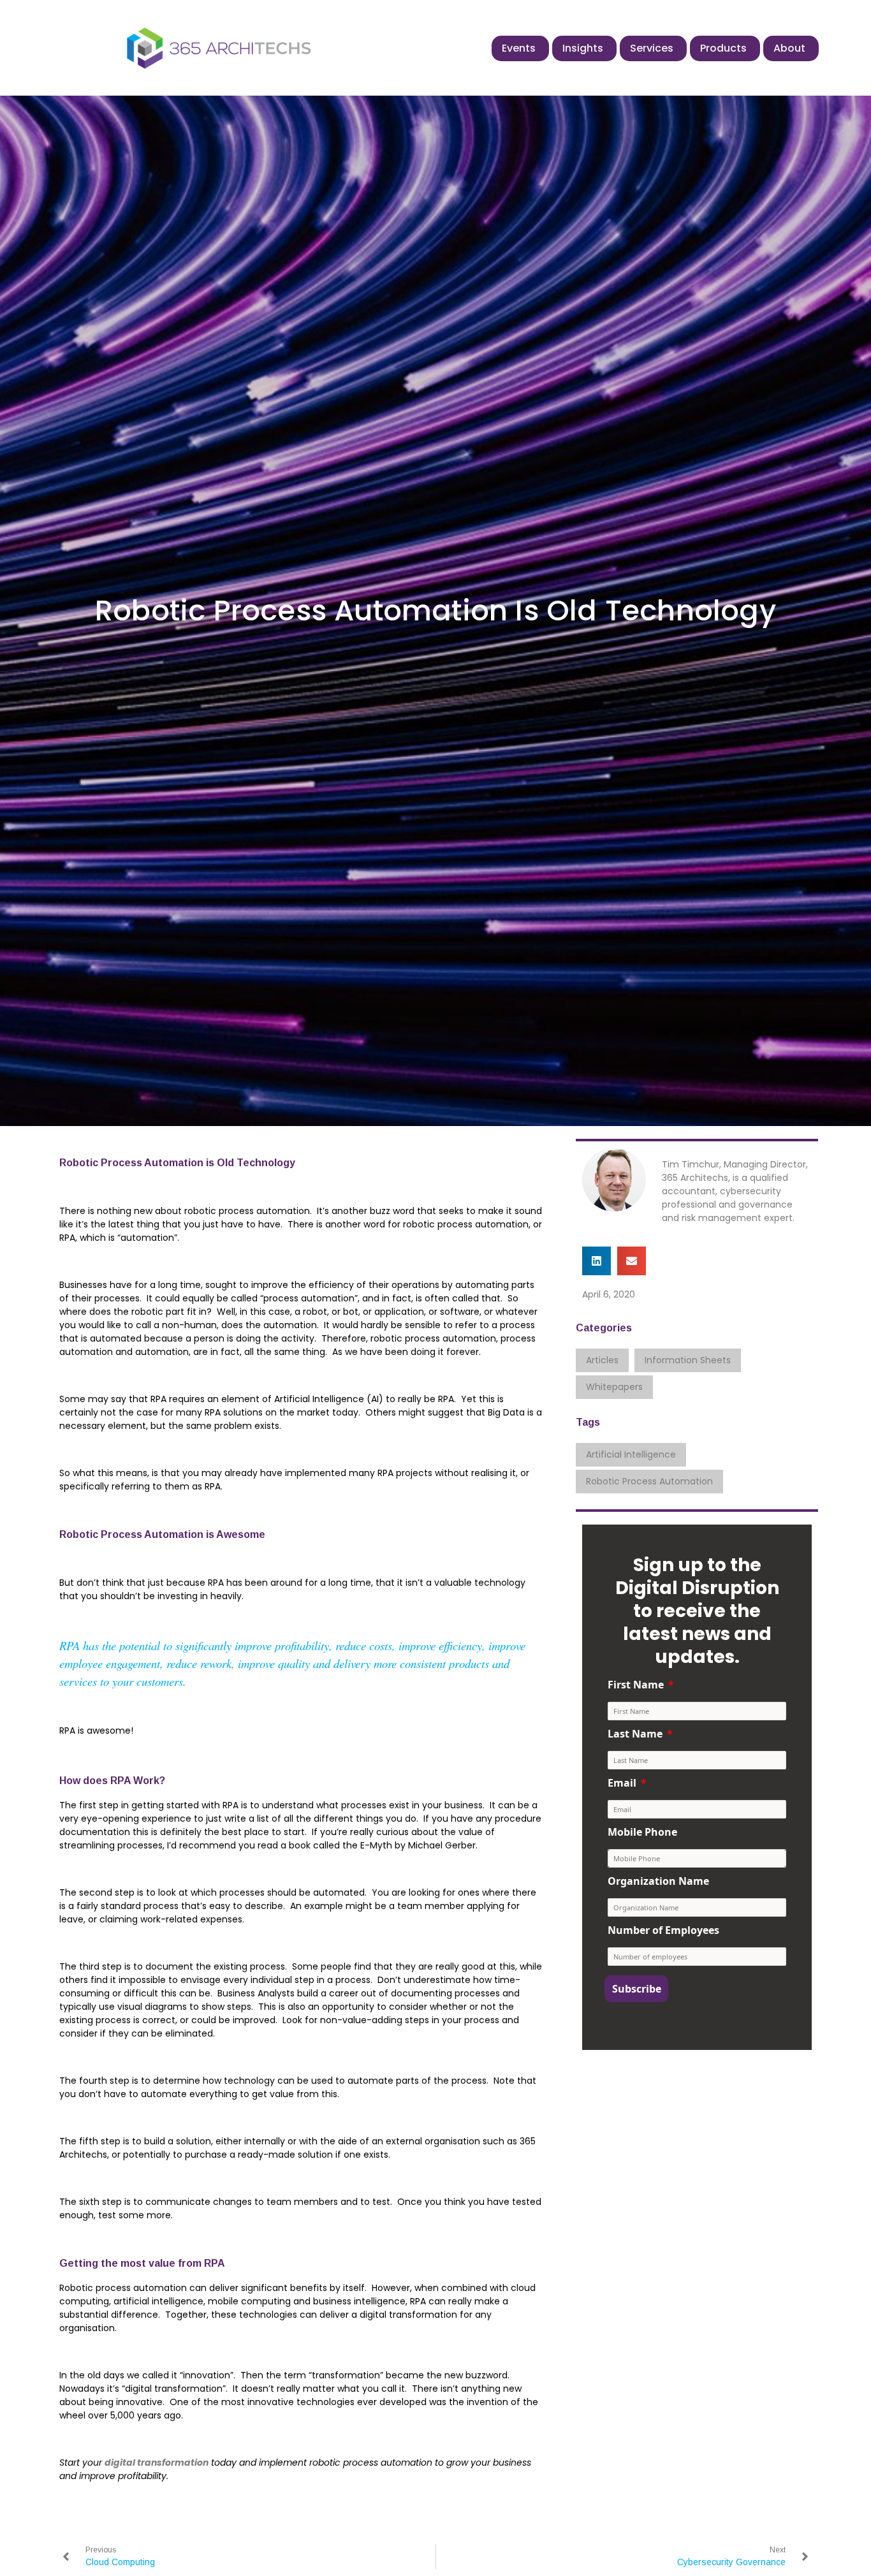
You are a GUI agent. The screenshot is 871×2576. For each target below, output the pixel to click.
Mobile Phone (642, 1832)
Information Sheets (688, 1360)
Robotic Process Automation (649, 1481)
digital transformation (157, 2463)
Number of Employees (663, 1930)
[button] (597, 1261)
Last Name (635, 1734)
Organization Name (658, 1881)
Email (622, 1783)
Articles (602, 1360)
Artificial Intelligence (631, 1454)
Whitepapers (614, 1387)
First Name (636, 1685)
